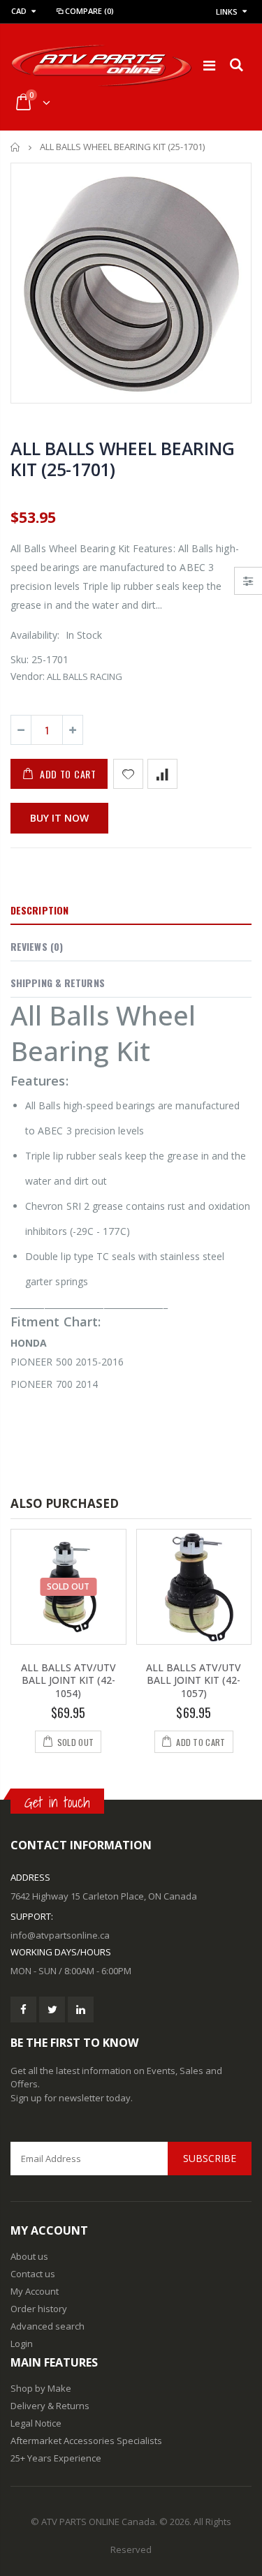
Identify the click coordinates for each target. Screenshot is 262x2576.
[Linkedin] (81, 2009)
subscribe (210, 2158)
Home (16, 147)
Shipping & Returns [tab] (58, 983)
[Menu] (209, 65)
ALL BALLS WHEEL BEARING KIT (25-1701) (122, 459)
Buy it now (59, 818)
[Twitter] (52, 2009)
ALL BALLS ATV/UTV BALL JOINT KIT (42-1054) (68, 1681)
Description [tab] (39, 910)
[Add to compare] (162, 774)
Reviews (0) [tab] (37, 946)
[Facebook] (23, 2009)
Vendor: (28, 676)
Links (227, 12)
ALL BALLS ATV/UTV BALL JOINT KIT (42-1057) (194, 1681)
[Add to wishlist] (128, 774)
